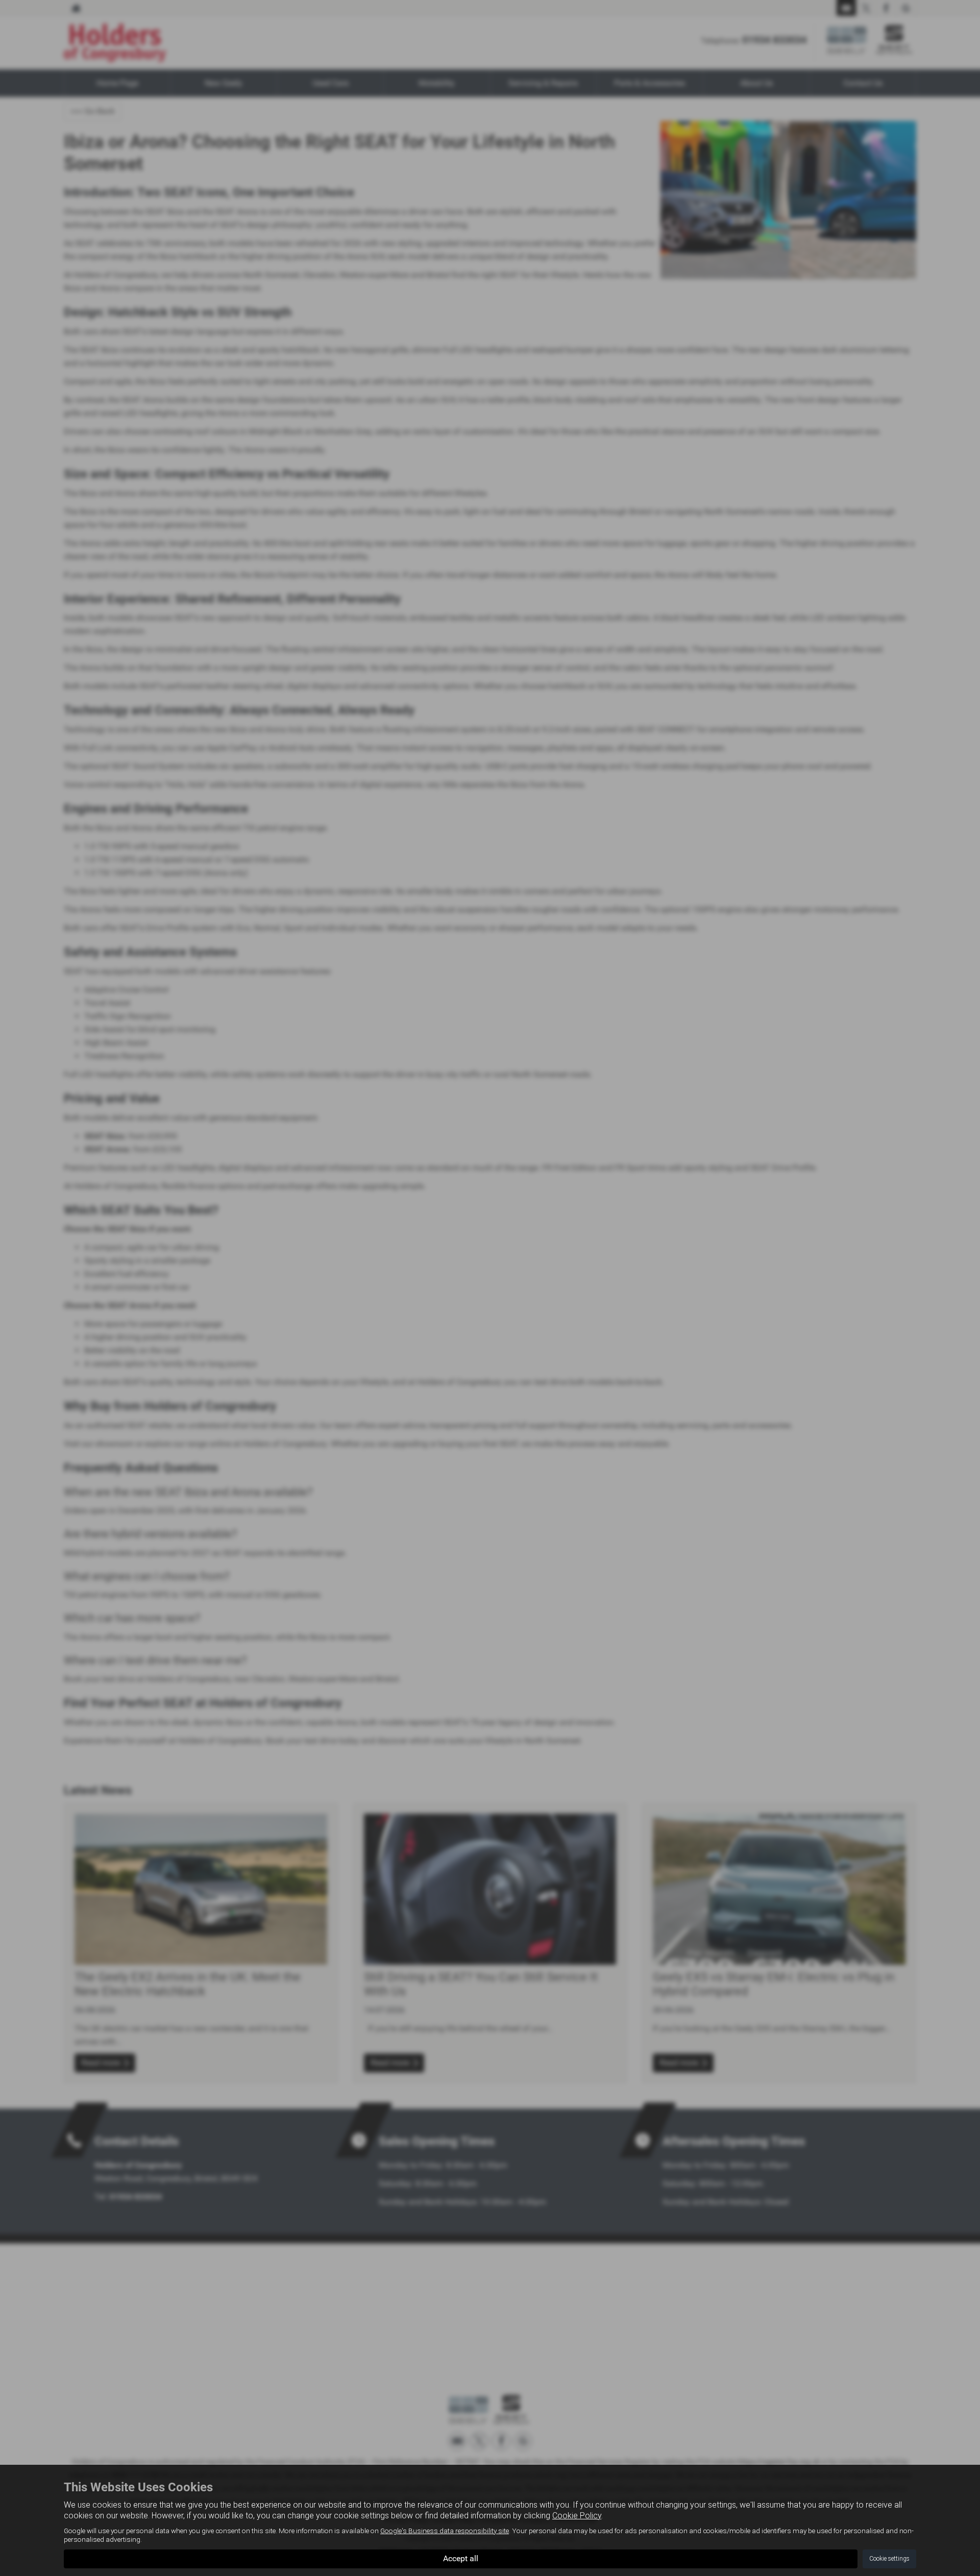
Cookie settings (889, 2559)
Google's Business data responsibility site (445, 2531)
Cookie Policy (577, 2516)
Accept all (461, 2558)
